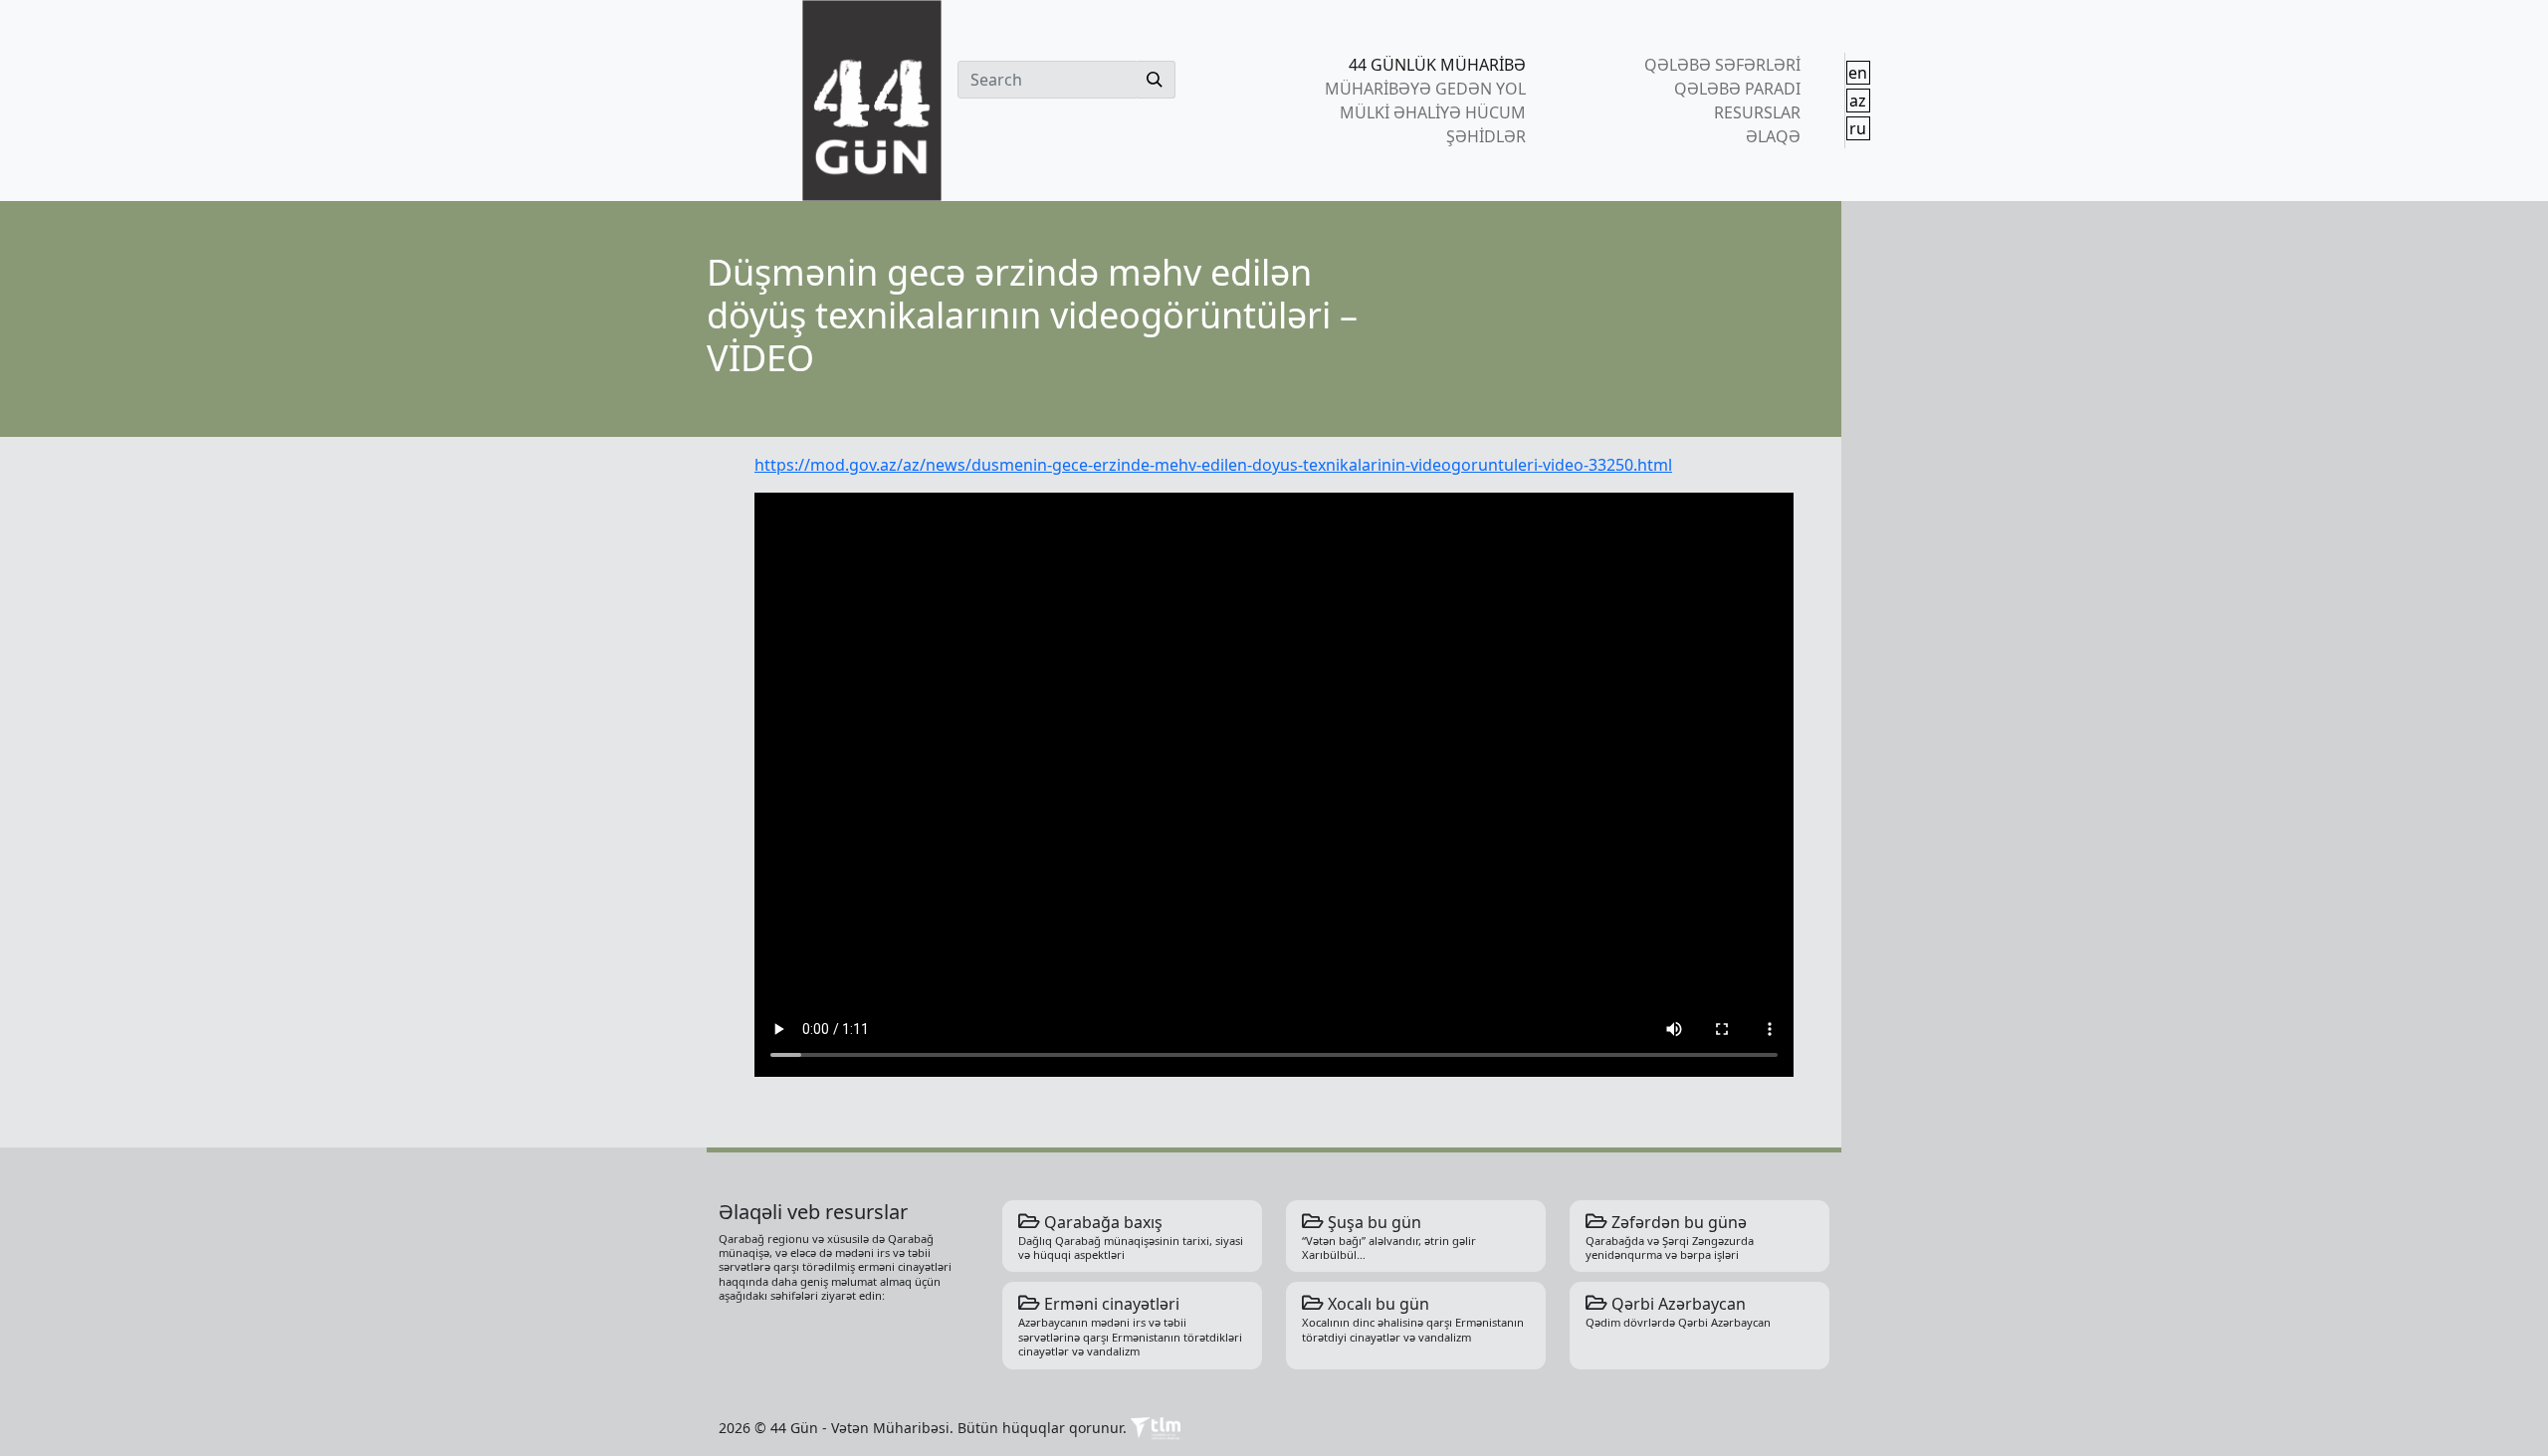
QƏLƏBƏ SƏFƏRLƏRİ (1722, 65)
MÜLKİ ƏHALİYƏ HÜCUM (1433, 112)
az (1858, 101)
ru (1858, 128)
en (1858, 73)
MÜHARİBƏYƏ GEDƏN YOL (1425, 89)
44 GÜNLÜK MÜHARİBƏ (1437, 65)
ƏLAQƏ (1773, 136)
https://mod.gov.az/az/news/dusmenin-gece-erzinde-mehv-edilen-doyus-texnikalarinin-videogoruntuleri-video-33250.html (1213, 465)
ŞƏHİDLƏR (1486, 136)
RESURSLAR (1757, 112)
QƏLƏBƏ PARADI (1737, 89)
